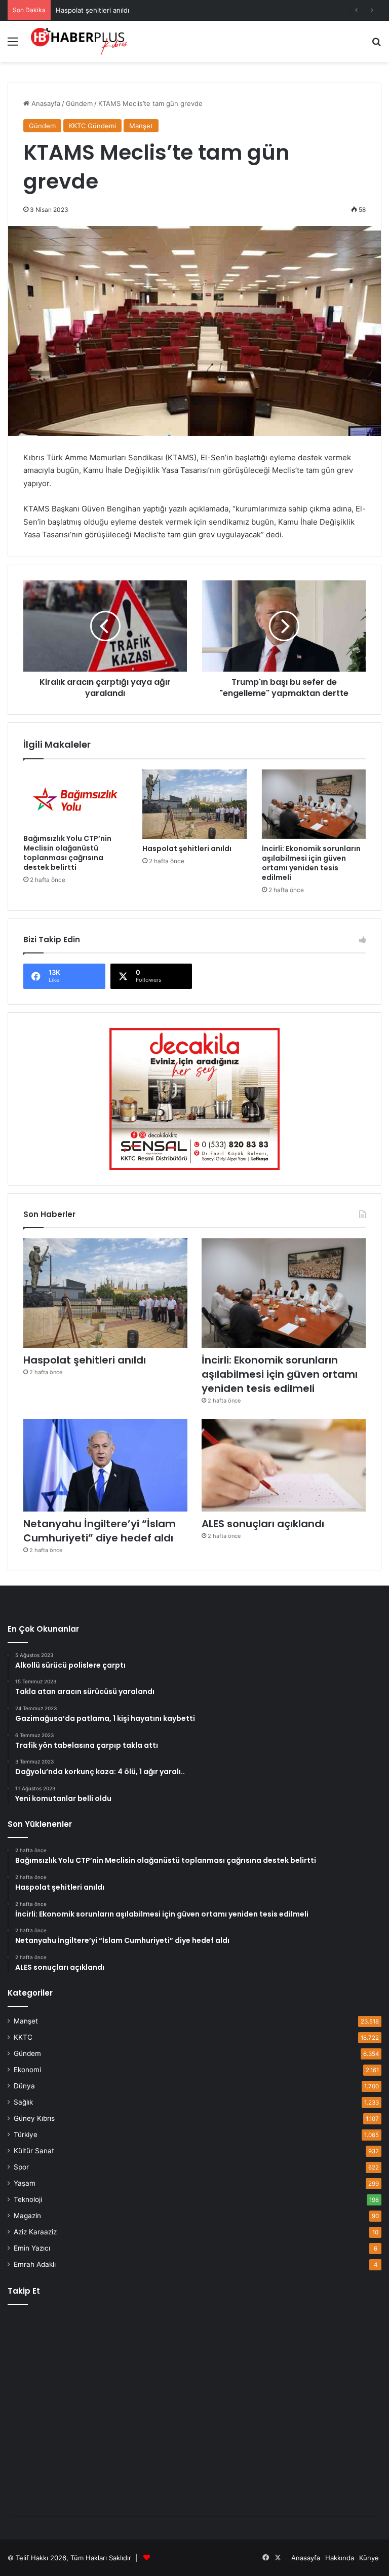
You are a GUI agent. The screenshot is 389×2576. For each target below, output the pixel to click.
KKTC (23, 2037)
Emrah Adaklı (35, 2264)
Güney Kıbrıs (34, 2118)
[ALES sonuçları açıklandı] (284, 1465)
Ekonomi (27, 2070)
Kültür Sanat (34, 2151)
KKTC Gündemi (92, 126)
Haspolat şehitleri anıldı (92, 10)
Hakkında (340, 2558)
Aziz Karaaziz (35, 2232)
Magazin (27, 2216)
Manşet (141, 126)
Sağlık (23, 2102)
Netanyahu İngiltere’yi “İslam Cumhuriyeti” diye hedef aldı (100, 1531)
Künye (369, 2558)
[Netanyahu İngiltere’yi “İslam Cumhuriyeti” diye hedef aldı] (105, 1465)
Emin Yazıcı (32, 2248)
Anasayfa (45, 103)
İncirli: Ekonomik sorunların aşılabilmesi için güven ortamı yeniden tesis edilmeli (311, 863)
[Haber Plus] (79, 41)
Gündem (79, 103)
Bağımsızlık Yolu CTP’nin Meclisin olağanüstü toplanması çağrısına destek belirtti (67, 853)
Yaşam (25, 2183)
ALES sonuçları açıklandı (263, 1524)
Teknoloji (28, 2199)
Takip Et (24, 2291)
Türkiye (26, 2135)
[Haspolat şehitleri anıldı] (194, 804)
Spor (21, 2167)
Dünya (24, 2086)
